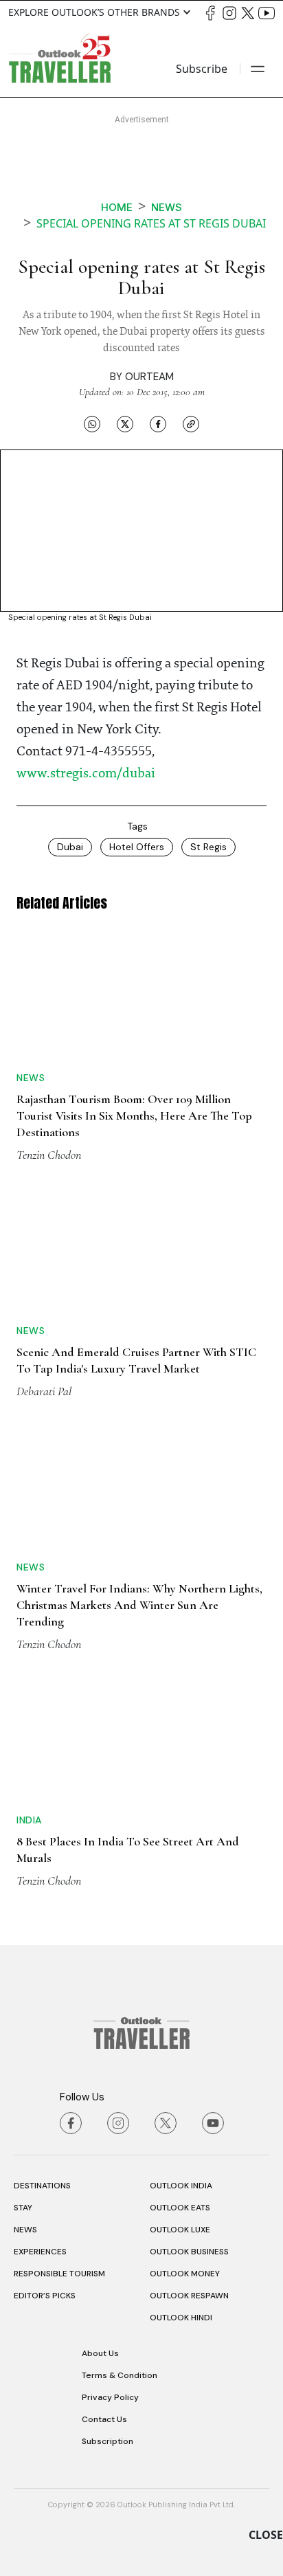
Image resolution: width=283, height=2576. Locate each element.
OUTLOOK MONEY (185, 2274)
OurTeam (149, 377)
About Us (100, 2353)
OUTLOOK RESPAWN (189, 2296)
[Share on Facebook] (158, 423)
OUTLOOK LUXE (180, 2230)
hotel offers (137, 847)
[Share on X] (125, 423)
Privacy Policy (110, 2397)
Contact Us (104, 2419)
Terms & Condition (120, 2375)
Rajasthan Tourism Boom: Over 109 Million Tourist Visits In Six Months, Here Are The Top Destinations (134, 1115)
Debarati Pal (44, 1391)
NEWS (25, 2230)
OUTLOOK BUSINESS (189, 2252)
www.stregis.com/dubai (86, 774)
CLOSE (266, 2535)
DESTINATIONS (42, 2186)
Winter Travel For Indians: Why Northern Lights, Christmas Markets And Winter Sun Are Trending (139, 1605)
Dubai (70, 847)
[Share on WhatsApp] (92, 423)
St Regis (208, 847)
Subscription (107, 2441)
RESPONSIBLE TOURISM (59, 2274)
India (29, 1820)
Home (117, 207)
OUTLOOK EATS (180, 2208)
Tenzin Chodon (49, 1155)
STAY (23, 2208)
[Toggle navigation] (258, 69)
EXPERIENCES (40, 2252)
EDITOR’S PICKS (45, 2296)
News (167, 207)
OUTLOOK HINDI (181, 2318)
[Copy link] (191, 423)
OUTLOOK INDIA (181, 2186)
